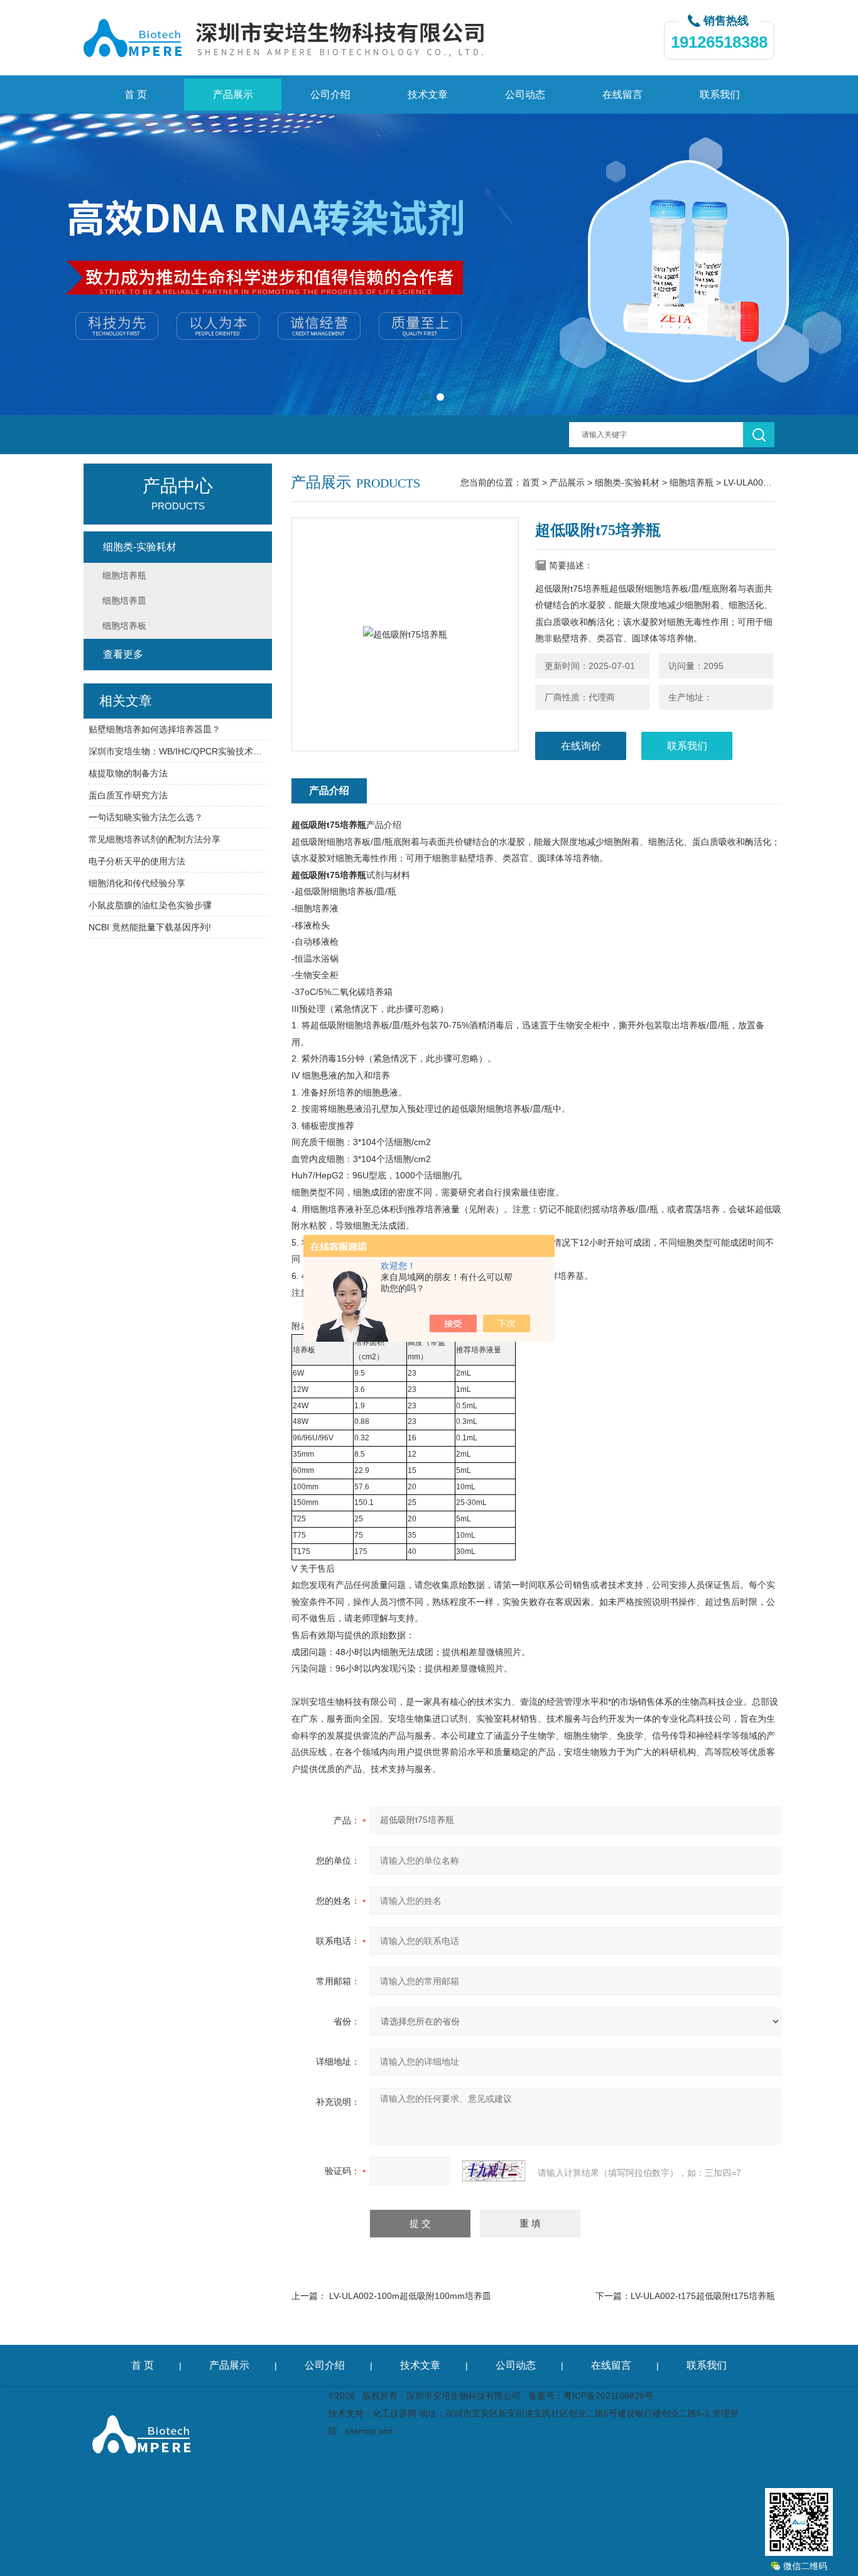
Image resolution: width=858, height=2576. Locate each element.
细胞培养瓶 (692, 482)
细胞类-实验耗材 (627, 482)
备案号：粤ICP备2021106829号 (591, 2396)
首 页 (136, 95)
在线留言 (622, 95)
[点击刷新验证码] (494, 2171)
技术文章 (428, 95)
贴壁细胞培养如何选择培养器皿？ (155, 729)
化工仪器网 (394, 2413)
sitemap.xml (369, 2431)
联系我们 (720, 95)
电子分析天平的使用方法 (137, 861)
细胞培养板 (124, 626)
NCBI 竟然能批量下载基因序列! (150, 927)
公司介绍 (330, 95)
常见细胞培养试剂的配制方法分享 (155, 839)
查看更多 (123, 654)
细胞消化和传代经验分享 (137, 883)
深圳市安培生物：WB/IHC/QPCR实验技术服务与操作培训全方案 (178, 751)
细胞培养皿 (124, 601)
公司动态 (525, 95)
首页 (531, 482)
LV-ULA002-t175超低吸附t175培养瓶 (703, 2296)
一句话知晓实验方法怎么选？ (146, 817)
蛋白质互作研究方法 (128, 795)
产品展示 (233, 95)
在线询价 (581, 746)
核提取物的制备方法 (128, 773)
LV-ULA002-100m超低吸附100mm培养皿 (410, 2296)
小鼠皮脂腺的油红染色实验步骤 (150, 905)
